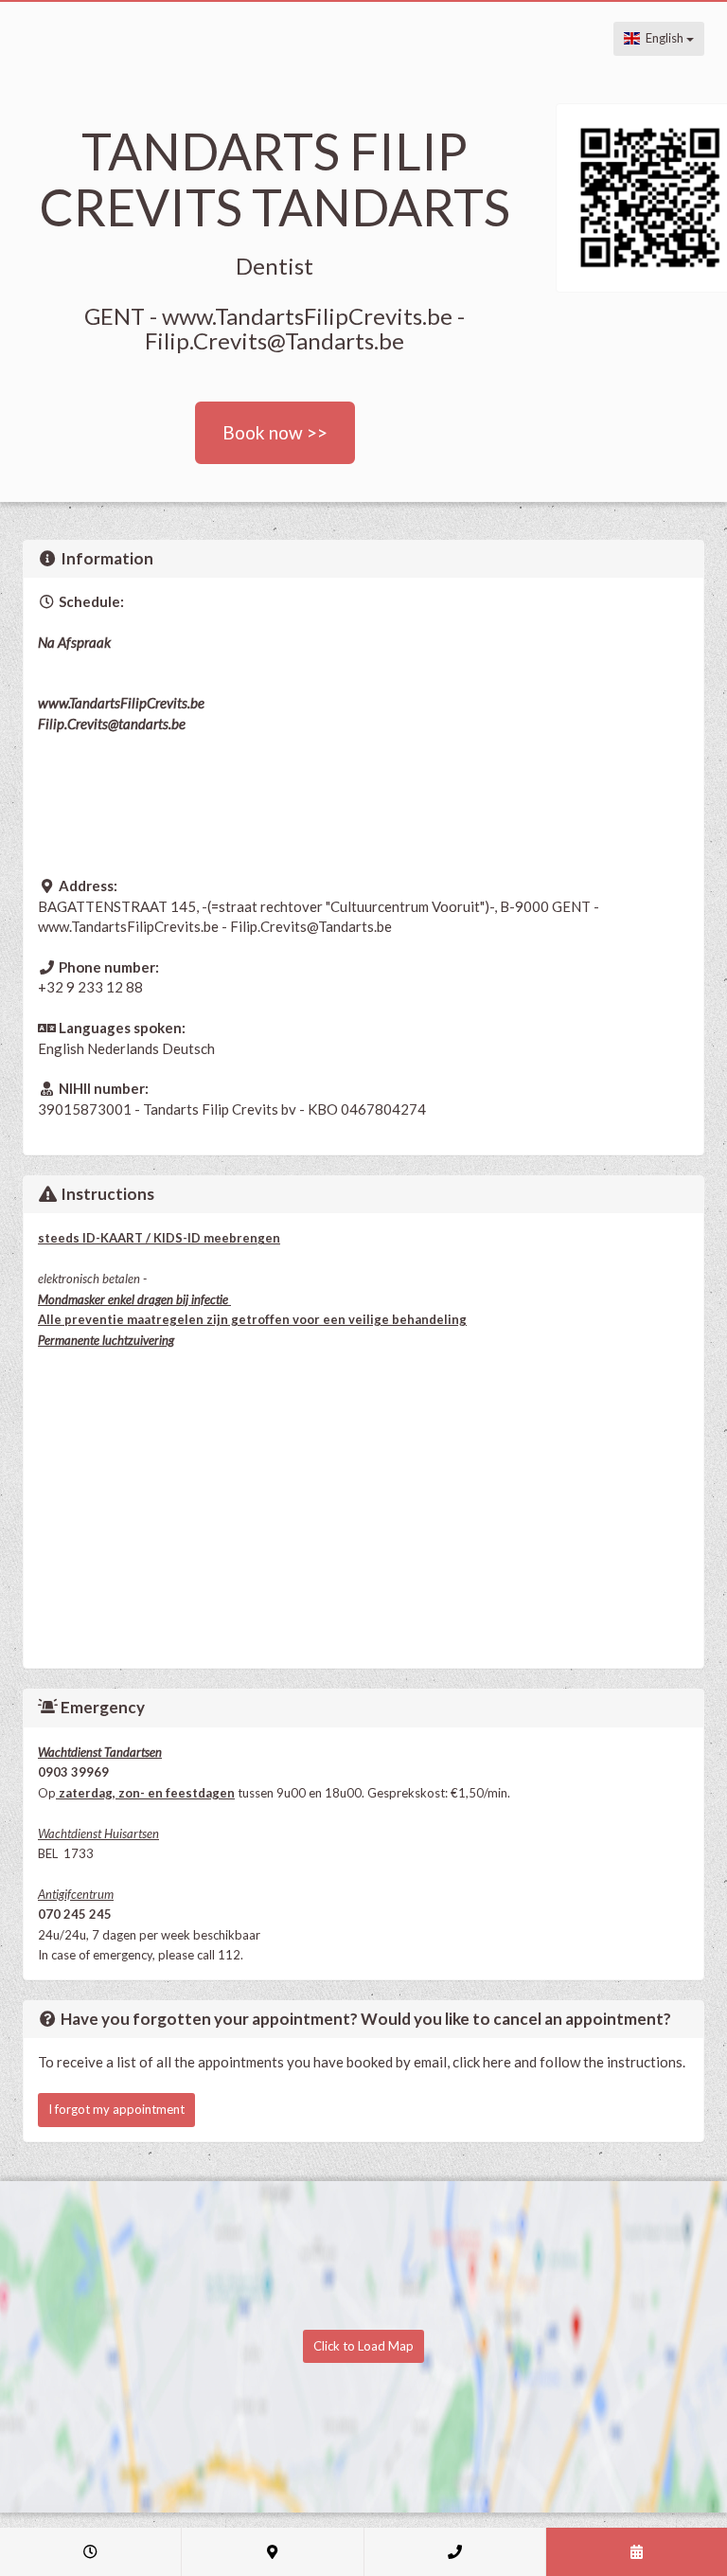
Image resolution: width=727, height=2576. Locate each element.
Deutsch (188, 1048)
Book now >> (275, 432)
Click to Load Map (363, 2346)
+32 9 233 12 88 (90, 987)
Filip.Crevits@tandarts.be (112, 724)
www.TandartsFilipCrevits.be (121, 703)
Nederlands (123, 1048)
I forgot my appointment (116, 2109)
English (663, 38)
